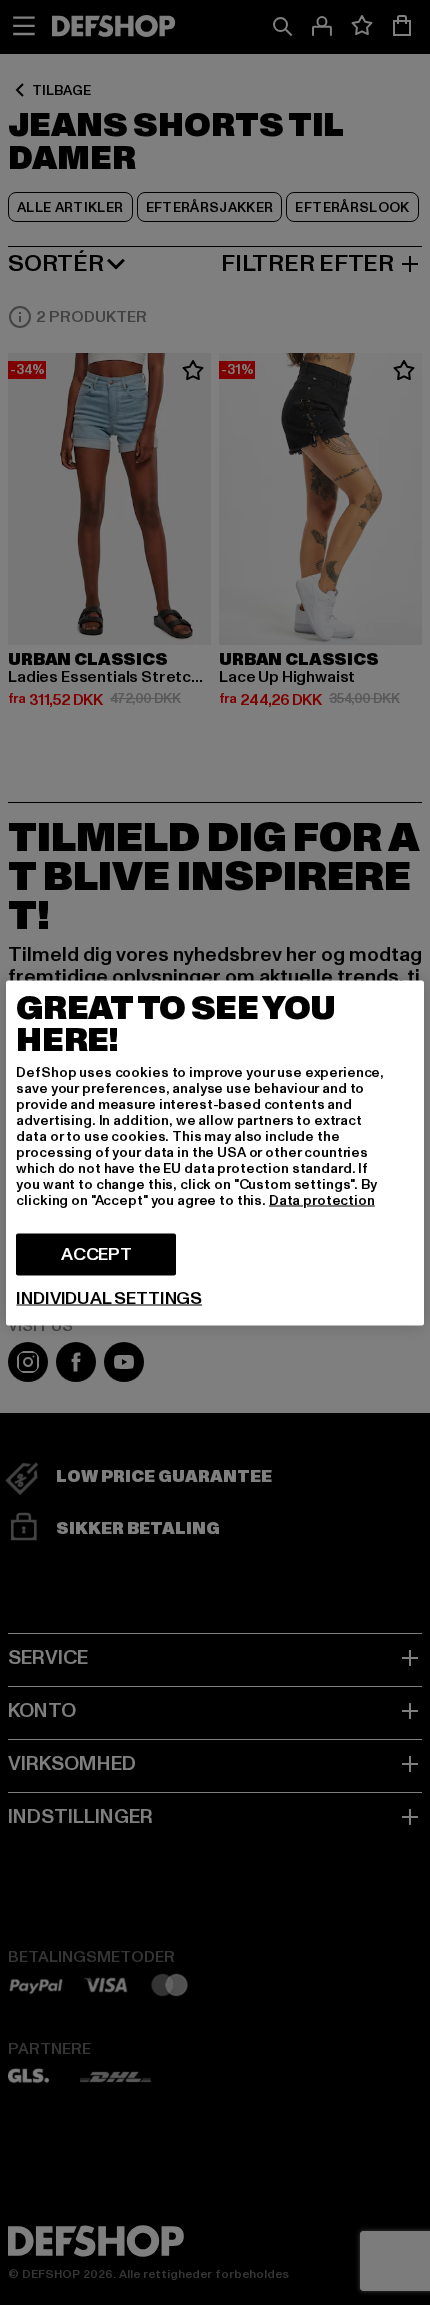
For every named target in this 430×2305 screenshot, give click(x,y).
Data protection (322, 1199)
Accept (96, 1253)
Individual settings (109, 1298)
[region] (214, 1152)
